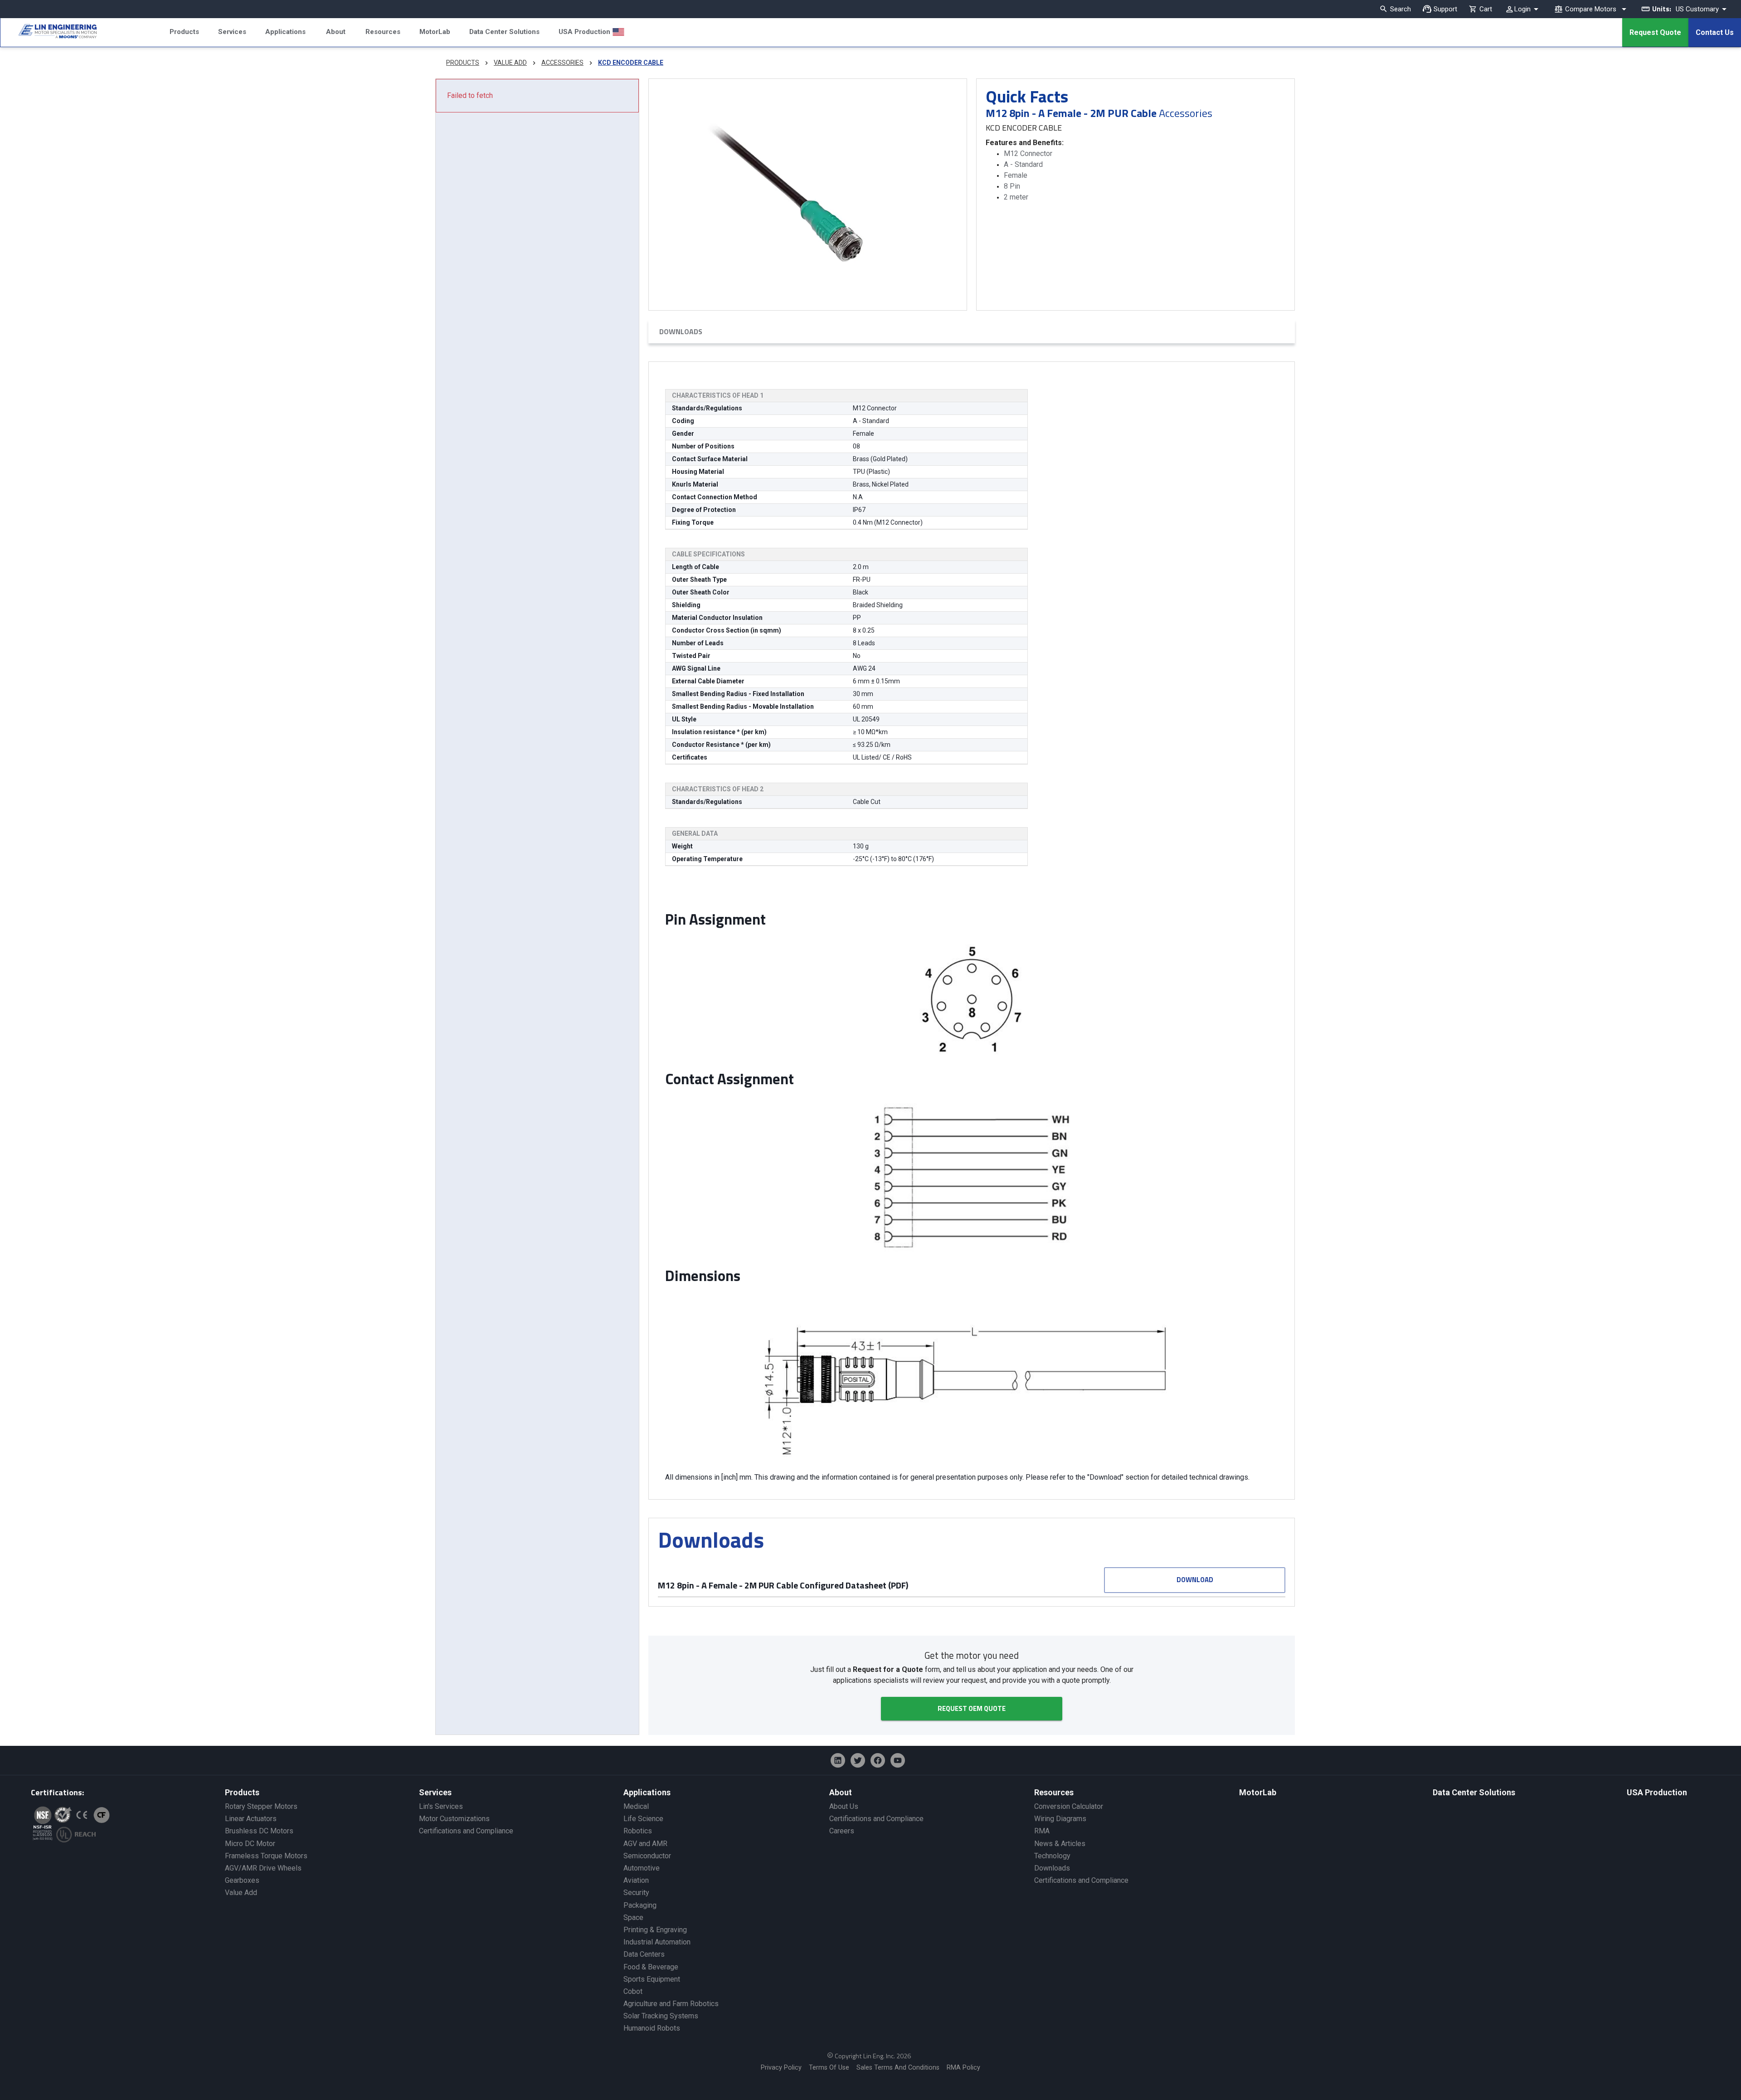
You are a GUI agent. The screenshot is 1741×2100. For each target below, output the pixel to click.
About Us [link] (844, 1806)
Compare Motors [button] (1591, 9)
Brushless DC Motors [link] (259, 1831)
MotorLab (435, 32)
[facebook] (878, 1760)
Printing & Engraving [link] (655, 1930)
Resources (383, 32)
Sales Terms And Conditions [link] (898, 2068)
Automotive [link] (642, 1868)
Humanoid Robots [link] (652, 2028)
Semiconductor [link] (647, 1856)
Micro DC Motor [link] (250, 1844)
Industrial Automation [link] (657, 1942)
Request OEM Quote (972, 1708)
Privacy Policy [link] (781, 2068)
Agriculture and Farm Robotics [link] (671, 2004)
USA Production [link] (1657, 1792)
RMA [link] (1042, 1831)
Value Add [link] (241, 1893)
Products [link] (242, 1792)
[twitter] (858, 1760)
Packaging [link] (640, 1905)
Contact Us (1715, 32)
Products (184, 32)
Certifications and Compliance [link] (466, 1831)
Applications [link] (647, 1792)
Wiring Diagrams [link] (1060, 1819)
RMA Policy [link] (963, 2068)
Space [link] (633, 1917)
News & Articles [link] (1060, 1844)
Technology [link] (1052, 1856)
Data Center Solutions (504, 32)
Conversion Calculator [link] (1069, 1806)
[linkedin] (838, 1760)
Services (232, 32)
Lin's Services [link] (441, 1806)
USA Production (584, 32)
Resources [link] (1054, 1792)
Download (1195, 1580)
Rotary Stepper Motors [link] (261, 1806)
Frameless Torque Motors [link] (266, 1856)
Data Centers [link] (644, 1954)
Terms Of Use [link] (829, 2068)
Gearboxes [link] (242, 1880)
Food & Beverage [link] (651, 1967)
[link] (49, 33)
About (336, 32)
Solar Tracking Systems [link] (661, 2016)
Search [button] (1401, 9)
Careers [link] (842, 1831)
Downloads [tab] (681, 331)
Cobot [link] (633, 1991)
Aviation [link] (636, 1880)
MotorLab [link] (1258, 1792)
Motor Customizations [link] (454, 1819)
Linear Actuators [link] (251, 1819)
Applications (285, 32)
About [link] (841, 1792)
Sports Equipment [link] (652, 1979)
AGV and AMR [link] (645, 1844)
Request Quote (1655, 32)
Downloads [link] (1052, 1868)
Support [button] (1445, 9)
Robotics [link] (638, 1831)
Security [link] (636, 1893)
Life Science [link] (643, 1819)
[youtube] (898, 1760)
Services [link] (435, 1792)
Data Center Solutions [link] (1474, 1792)
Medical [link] (636, 1806)
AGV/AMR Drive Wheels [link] (263, 1868)
